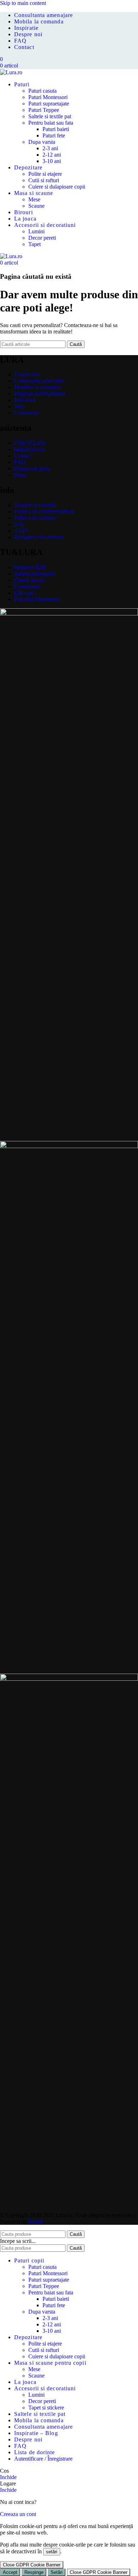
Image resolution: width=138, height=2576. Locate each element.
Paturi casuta (42, 91)
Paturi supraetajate (49, 104)
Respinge (34, 2572)
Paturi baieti (56, 129)
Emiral (36, 2221)
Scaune (36, 206)
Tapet (34, 244)
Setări (57, 2572)
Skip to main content (23, 3)
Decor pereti (42, 238)
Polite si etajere (45, 174)
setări (52, 2552)
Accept (10, 2572)
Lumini (36, 231)
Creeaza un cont (18, 2514)
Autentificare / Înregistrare (43, 2459)
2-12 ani (52, 155)
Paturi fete (54, 135)
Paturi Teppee (44, 110)
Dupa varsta (42, 142)
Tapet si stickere (46, 2407)
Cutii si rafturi (44, 180)
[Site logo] (11, 72)
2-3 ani (50, 148)
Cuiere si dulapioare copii (57, 187)
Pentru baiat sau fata (51, 123)
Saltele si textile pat (50, 116)
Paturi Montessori (48, 97)
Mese (34, 199)
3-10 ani (52, 161)
